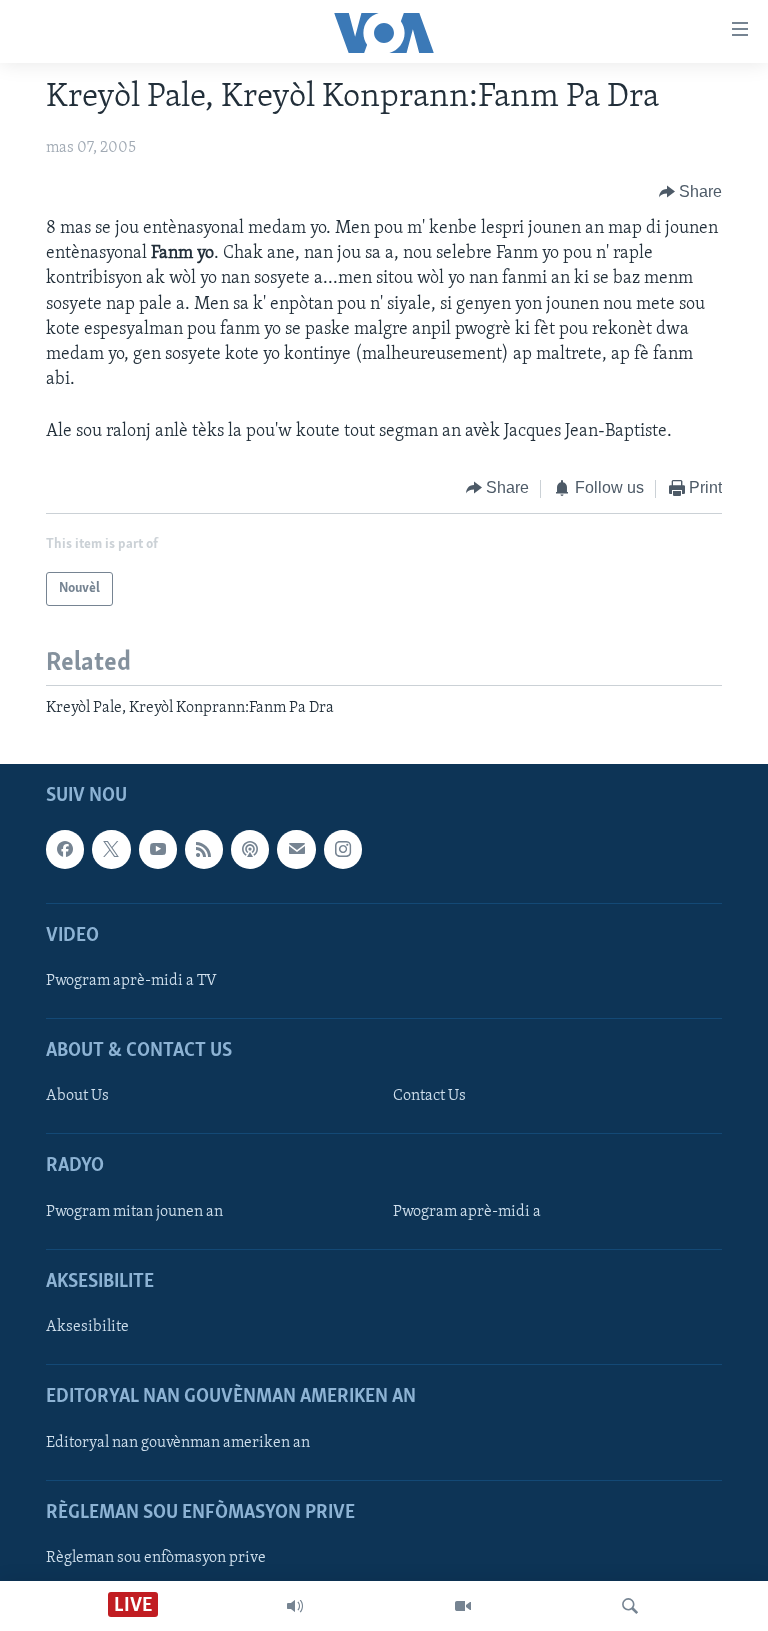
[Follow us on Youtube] (158, 850)
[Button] (691, 192)
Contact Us (429, 1097)
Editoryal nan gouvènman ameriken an (178, 1443)
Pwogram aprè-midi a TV (131, 981)
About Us (77, 1097)
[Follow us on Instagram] (343, 850)
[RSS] (204, 850)
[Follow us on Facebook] (65, 850)
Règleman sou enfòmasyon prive (156, 1558)
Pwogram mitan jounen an (134, 1212)
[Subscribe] (296, 850)
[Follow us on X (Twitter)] (111, 850)
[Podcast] (250, 850)
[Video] (463, 1606)
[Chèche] (630, 1606)
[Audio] (295, 1606)
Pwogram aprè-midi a (467, 1212)
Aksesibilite (87, 1327)
